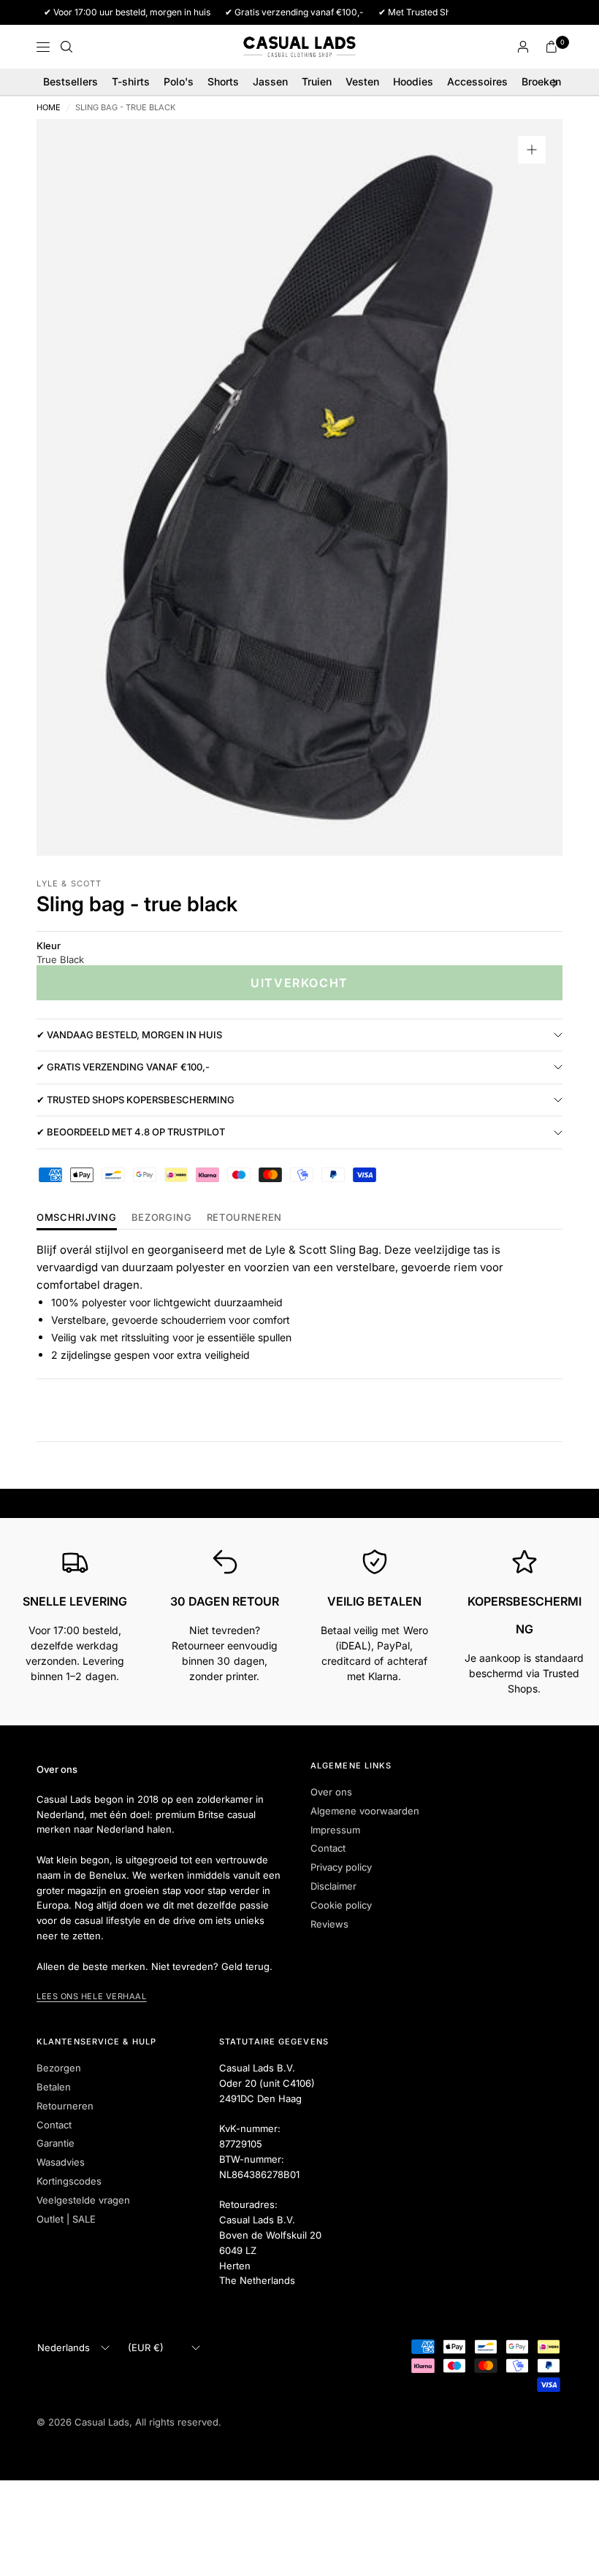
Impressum (335, 1830)
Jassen (270, 81)
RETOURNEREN (244, 1218)
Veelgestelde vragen (83, 2200)
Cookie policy (341, 1905)
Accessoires (477, 81)
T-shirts (131, 81)
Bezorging (162, 1218)
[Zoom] (532, 150)
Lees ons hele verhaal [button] (92, 1996)
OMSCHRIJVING (77, 1218)
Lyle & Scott (69, 883)
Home (49, 108)
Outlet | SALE (66, 2219)
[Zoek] (66, 47)
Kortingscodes (69, 2181)
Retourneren (65, 2106)
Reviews (329, 1924)
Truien (317, 81)
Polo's (179, 81)
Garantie (56, 2143)
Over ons (331, 1792)
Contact (328, 1848)
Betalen (54, 2087)
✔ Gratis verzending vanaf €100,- (123, 1067)
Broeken (541, 81)
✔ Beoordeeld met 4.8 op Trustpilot (131, 1132)
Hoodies (413, 81)
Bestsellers (70, 81)
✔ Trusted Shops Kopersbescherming (136, 1100)
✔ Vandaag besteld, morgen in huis (129, 1035)
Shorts (223, 81)
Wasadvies (61, 2162)
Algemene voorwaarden (365, 1811)
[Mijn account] (523, 47)
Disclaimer (333, 1886)
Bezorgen (59, 2068)
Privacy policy (341, 1867)
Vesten (362, 81)
